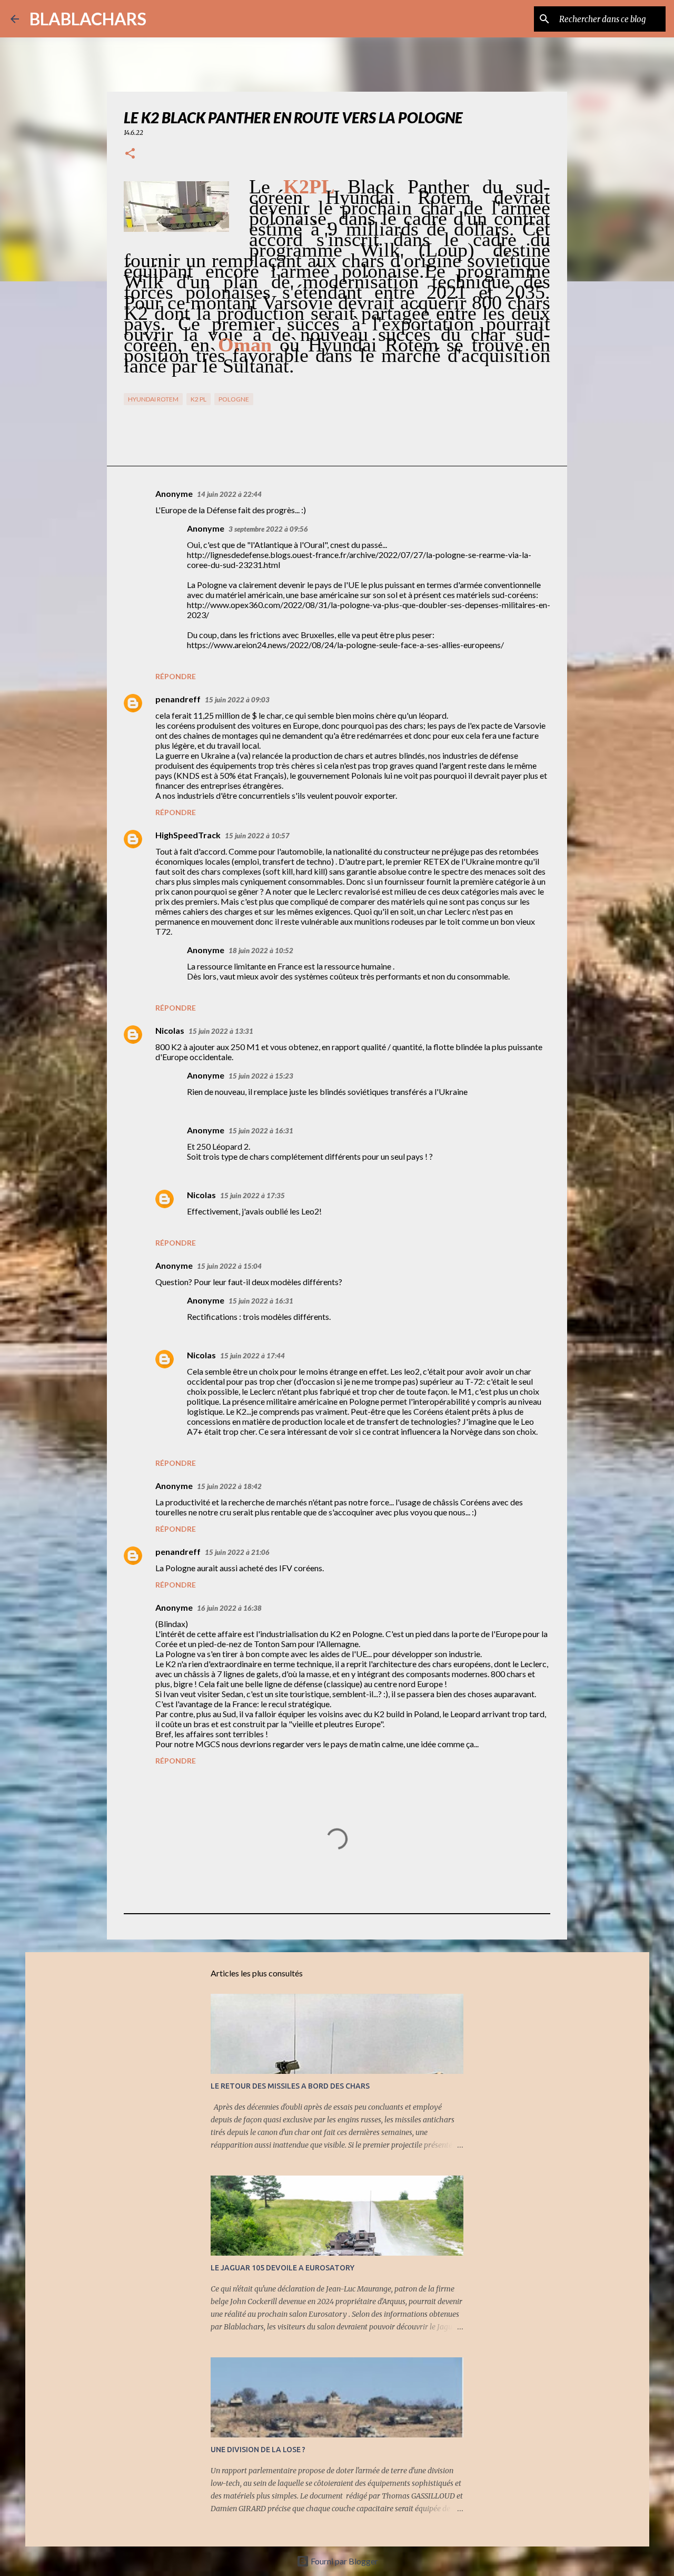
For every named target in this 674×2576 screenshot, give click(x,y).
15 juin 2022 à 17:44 (252, 1356)
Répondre (176, 676)
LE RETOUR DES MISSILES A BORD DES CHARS (290, 2086)
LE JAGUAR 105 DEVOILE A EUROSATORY (283, 2268)
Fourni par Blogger (344, 2561)
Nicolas (170, 1030)
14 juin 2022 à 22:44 (229, 494)
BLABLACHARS (88, 19)
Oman (245, 345)
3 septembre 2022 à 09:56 (268, 529)
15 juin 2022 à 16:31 (261, 1131)
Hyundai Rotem (153, 399)
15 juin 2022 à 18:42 (229, 1486)
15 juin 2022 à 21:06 (237, 1552)
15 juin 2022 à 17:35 (252, 1196)
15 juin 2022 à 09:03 (237, 700)
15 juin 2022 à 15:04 (229, 1266)
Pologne (234, 399)
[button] (130, 154)
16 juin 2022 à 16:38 (229, 1608)
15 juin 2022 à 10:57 (257, 836)
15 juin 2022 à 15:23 (261, 1076)
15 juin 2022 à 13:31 (221, 1031)
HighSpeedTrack (188, 835)
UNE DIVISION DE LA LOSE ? (258, 2450)
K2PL (309, 187)
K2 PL (199, 399)
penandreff (178, 699)
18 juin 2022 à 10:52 (261, 951)
